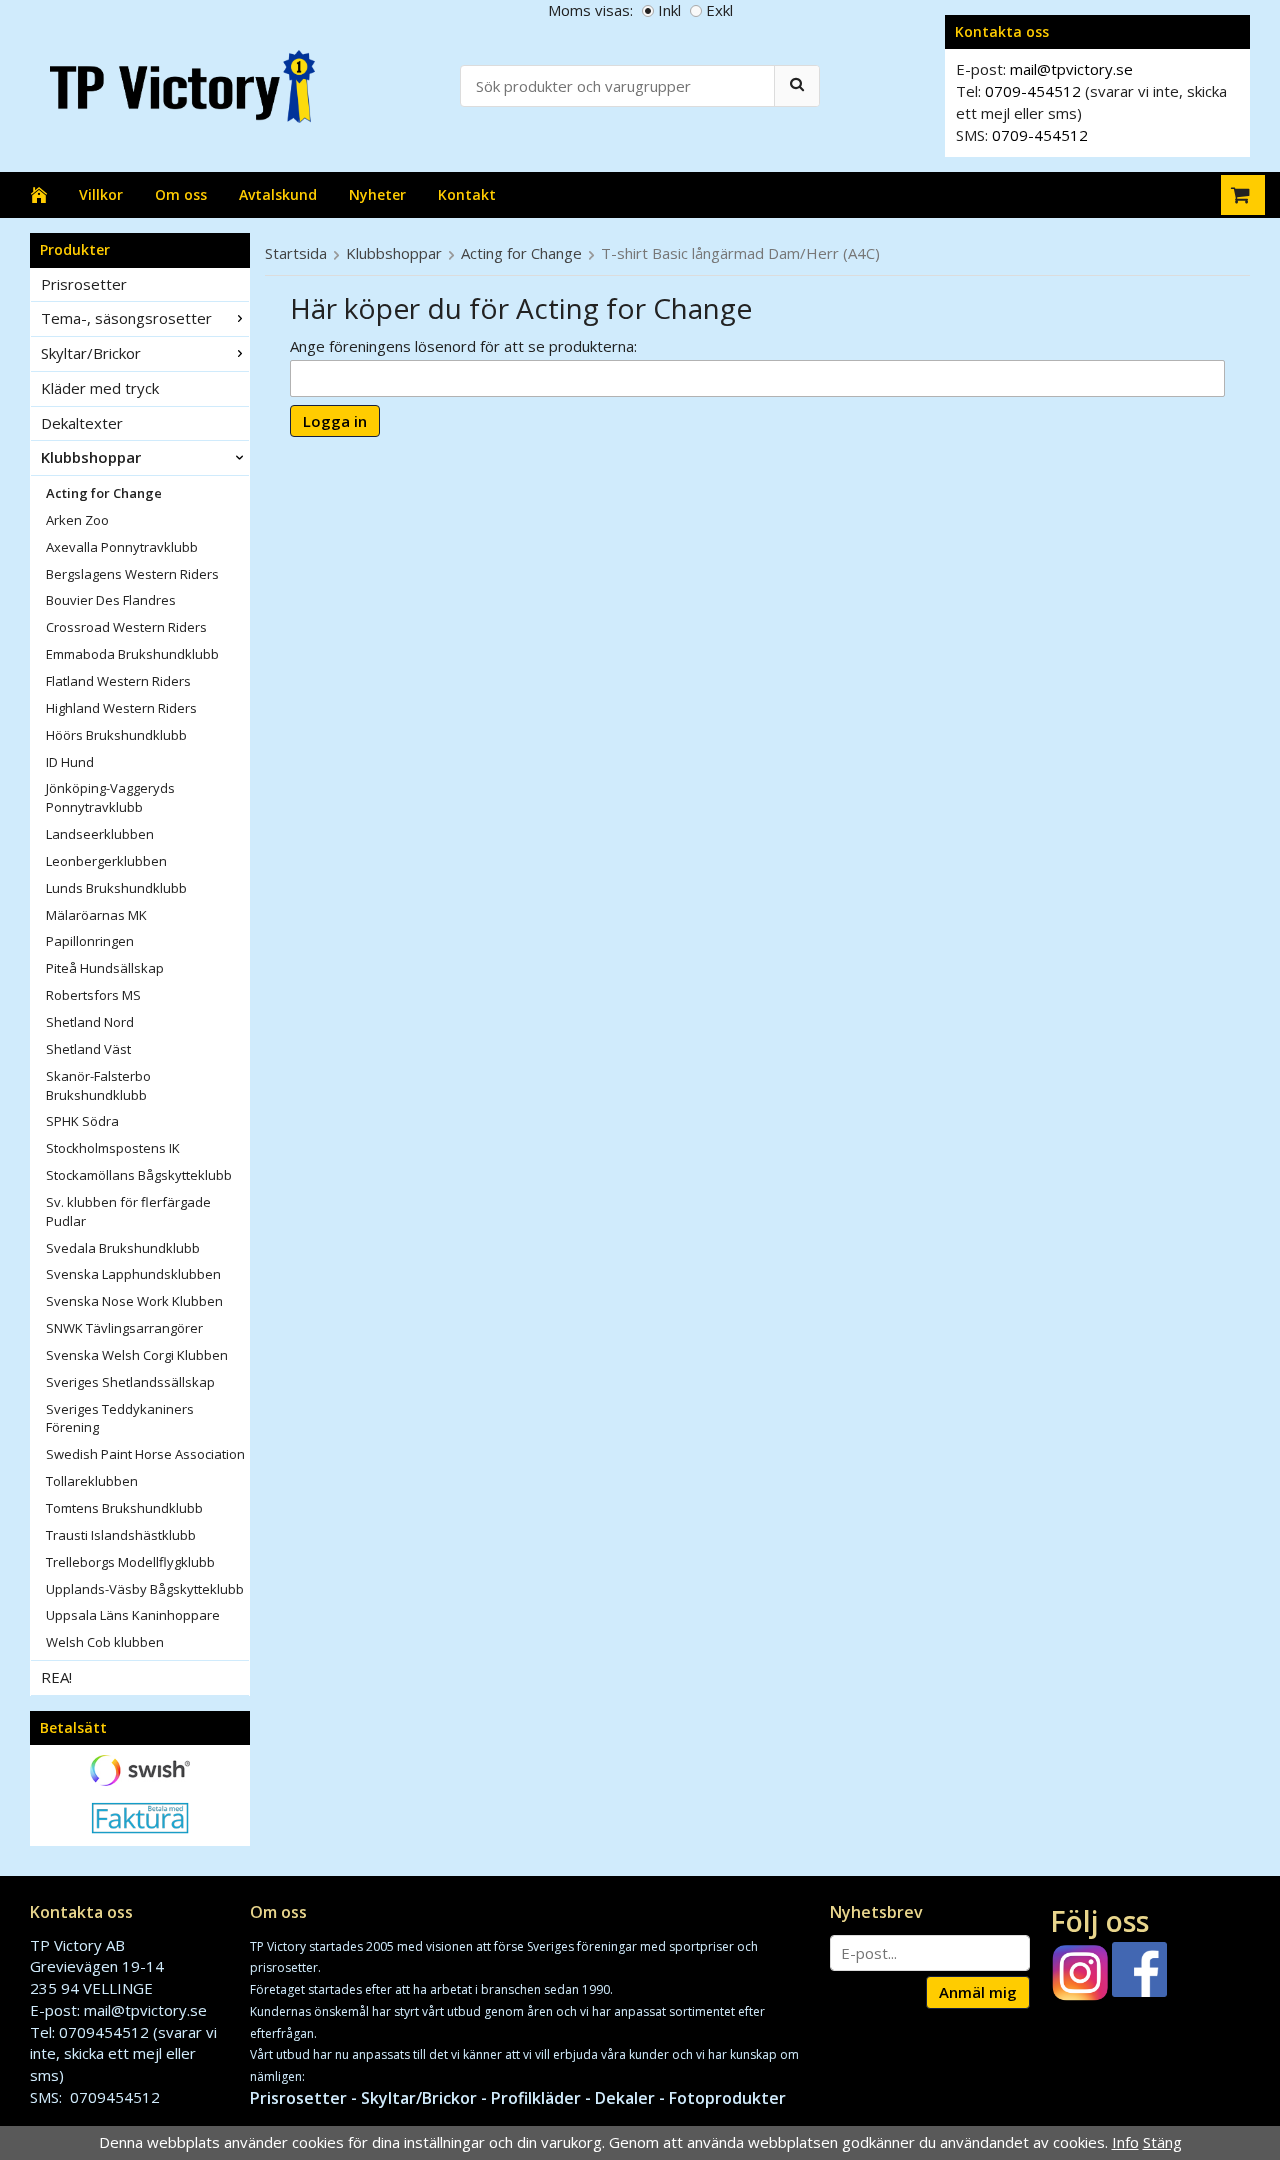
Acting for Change (104, 493)
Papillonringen (90, 941)
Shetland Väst (88, 1049)
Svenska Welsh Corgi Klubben (137, 1355)
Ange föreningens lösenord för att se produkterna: (463, 346)
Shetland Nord (90, 1022)
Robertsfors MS (93, 995)
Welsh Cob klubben (105, 1642)
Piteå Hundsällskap (105, 968)
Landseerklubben (100, 834)
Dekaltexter (82, 423)
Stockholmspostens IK (113, 1148)
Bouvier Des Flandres (111, 600)
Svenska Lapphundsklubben (133, 1274)
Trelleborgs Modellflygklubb (130, 1562)
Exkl (719, 10)
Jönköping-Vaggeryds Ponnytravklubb (110, 797)
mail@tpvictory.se (1071, 69)
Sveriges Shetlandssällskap (130, 1382)
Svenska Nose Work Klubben (134, 1301)
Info (1125, 2142)
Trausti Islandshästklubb (121, 1535)
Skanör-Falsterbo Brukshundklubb (98, 1085)
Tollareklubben (92, 1481)
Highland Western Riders (121, 708)
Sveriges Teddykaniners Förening (120, 1418)
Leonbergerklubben (106, 861)
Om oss (181, 194)
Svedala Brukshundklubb (123, 1248)
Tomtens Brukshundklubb (124, 1508)
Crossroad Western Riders (126, 627)
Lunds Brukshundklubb (116, 888)
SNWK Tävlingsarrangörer (124, 1328)
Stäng (1162, 2142)
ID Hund (70, 762)
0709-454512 (1033, 91)
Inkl (669, 10)
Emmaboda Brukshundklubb (132, 654)
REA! (56, 1677)
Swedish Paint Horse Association (145, 1454)
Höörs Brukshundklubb (116, 735)
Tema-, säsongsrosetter (126, 318)
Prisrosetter (84, 284)
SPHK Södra (82, 1121)
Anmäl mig (978, 1992)
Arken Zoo (77, 520)
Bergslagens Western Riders (132, 574)
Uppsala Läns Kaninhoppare (133, 1615)
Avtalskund (278, 194)
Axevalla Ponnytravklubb (122, 547)
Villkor (101, 194)
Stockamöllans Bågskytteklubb (139, 1175)
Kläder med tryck (100, 388)
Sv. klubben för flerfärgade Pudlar (128, 1211)
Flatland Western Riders (118, 681)
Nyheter (377, 194)
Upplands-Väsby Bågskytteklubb (145, 1589)
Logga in (335, 421)
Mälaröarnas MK (96, 915)
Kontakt (467, 194)
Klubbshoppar (91, 457)
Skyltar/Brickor (91, 353)
